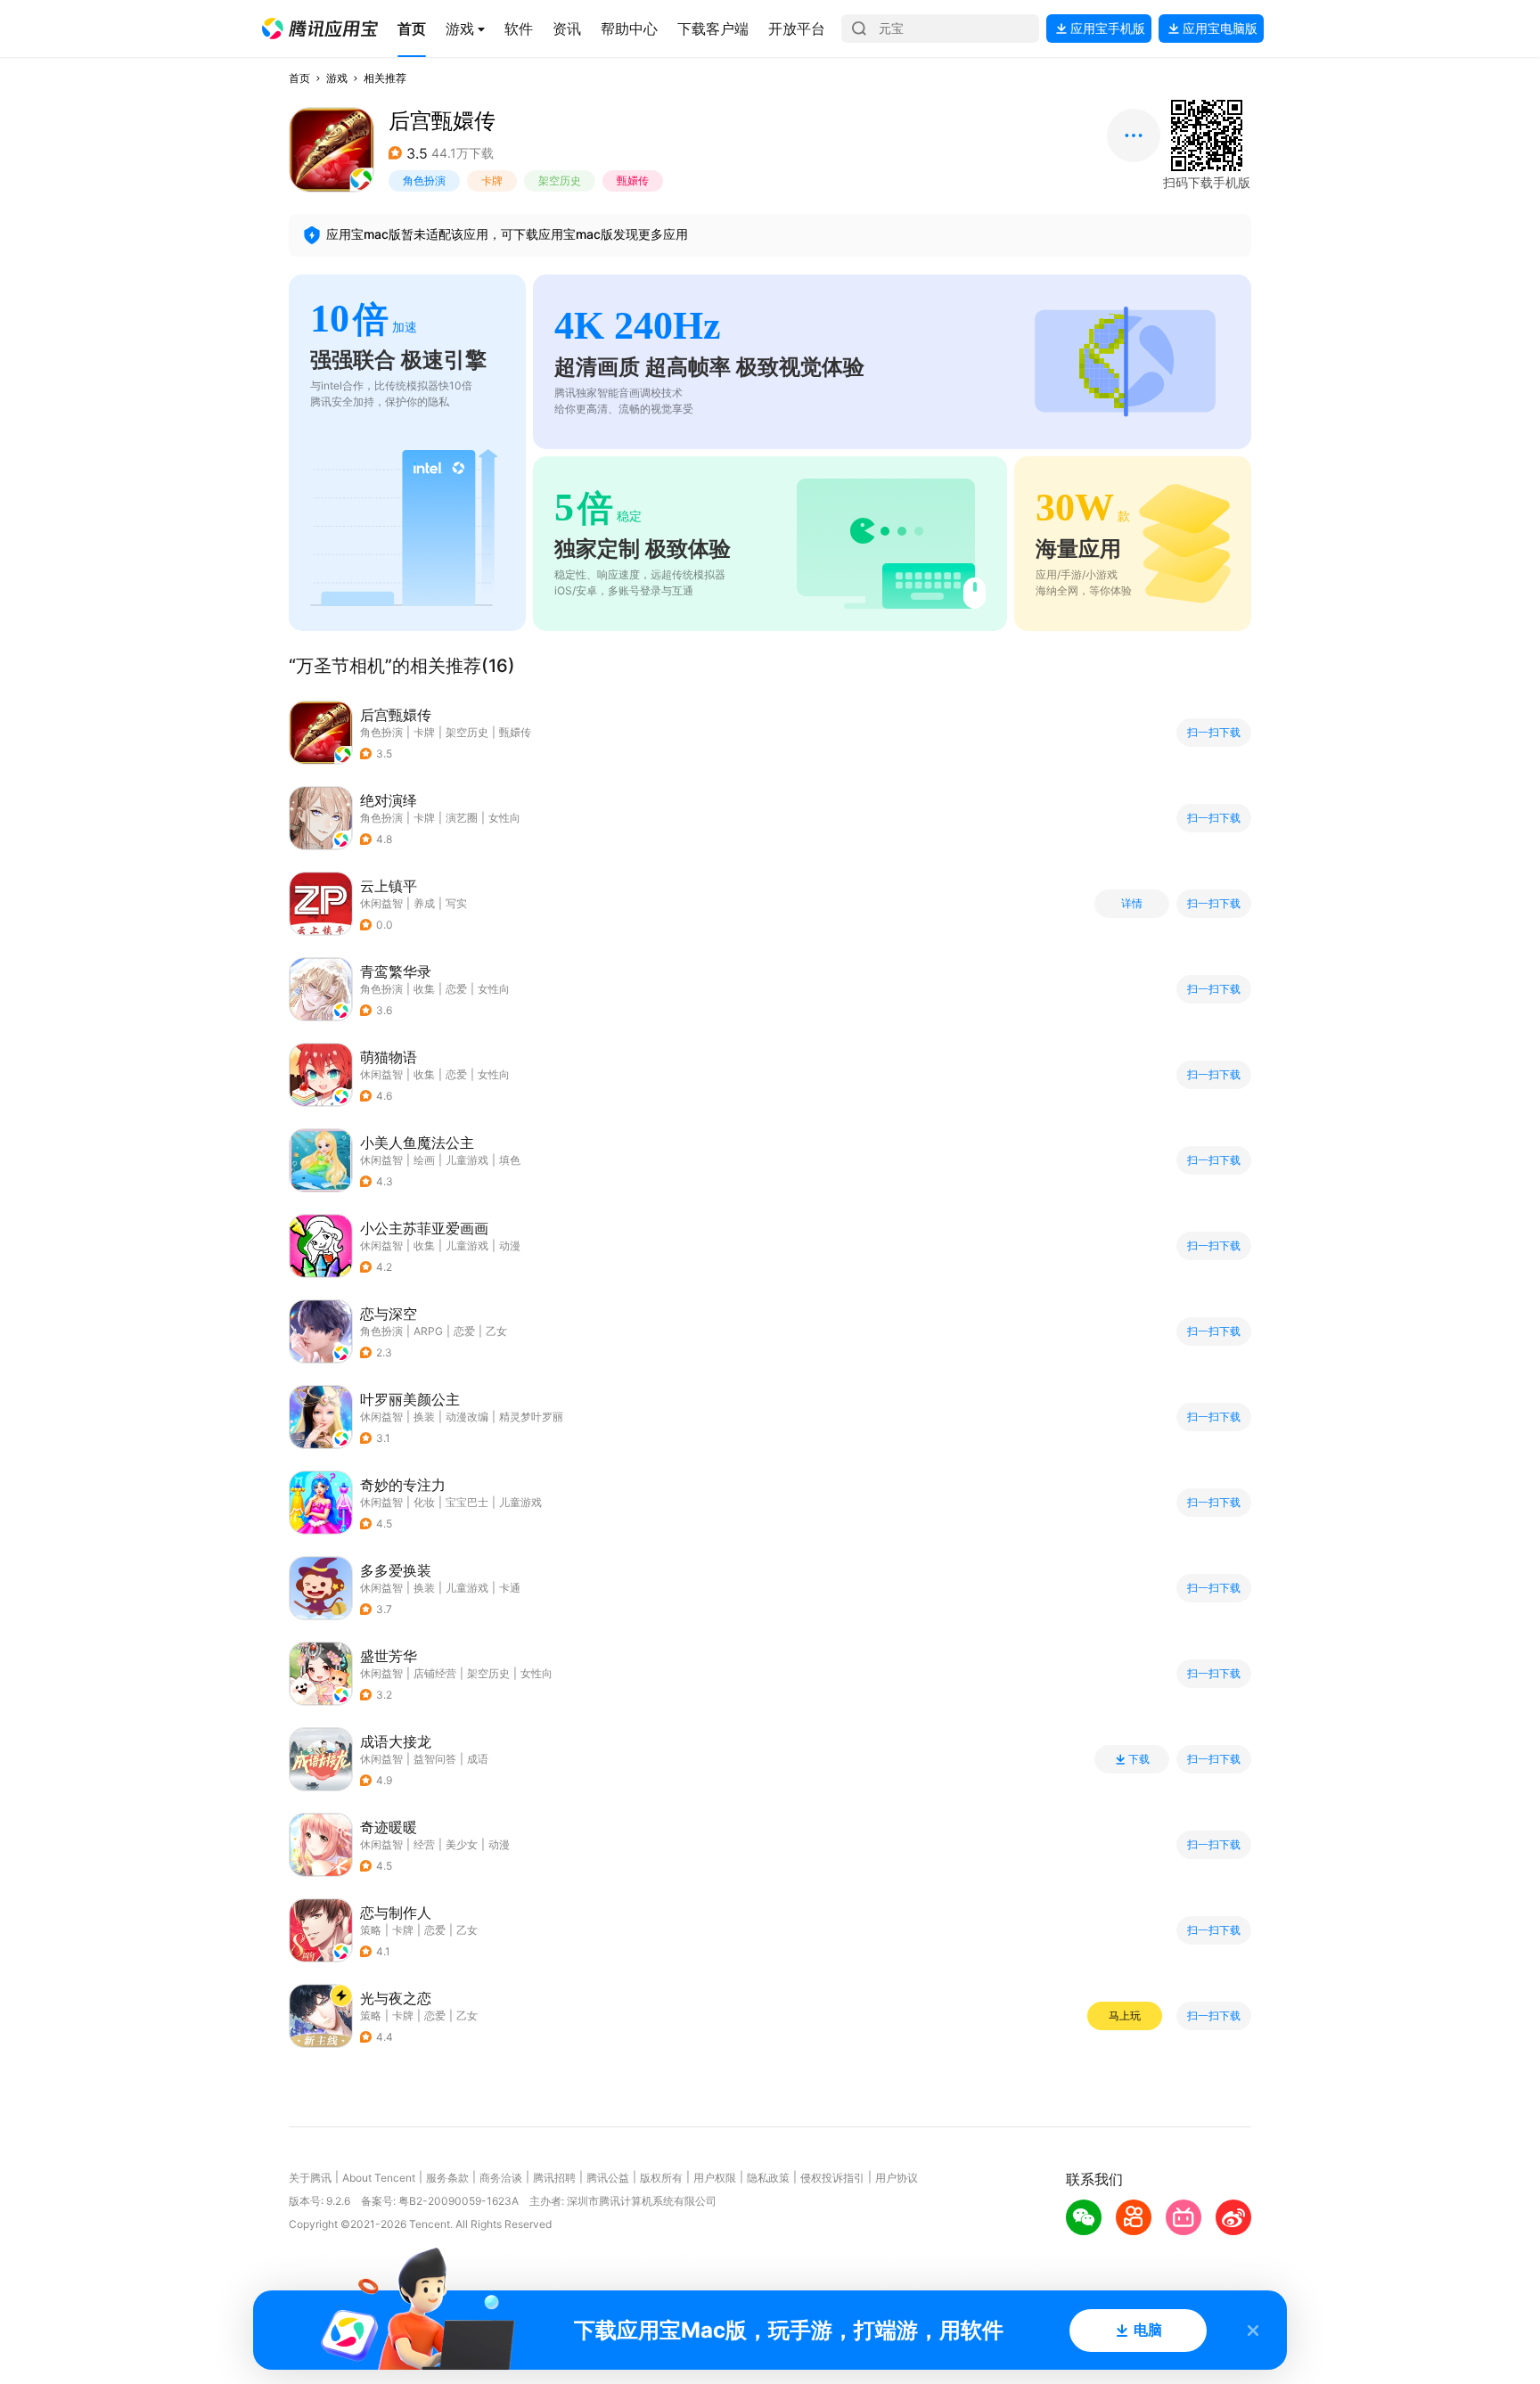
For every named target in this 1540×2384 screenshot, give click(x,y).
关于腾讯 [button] (310, 2178)
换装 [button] (424, 1417)
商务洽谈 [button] (501, 2178)
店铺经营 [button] (435, 1673)
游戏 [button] (337, 78)
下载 (1139, 1759)
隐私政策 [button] (768, 2178)
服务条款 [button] (447, 2178)
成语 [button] (478, 1759)
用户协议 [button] (897, 2178)
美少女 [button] (462, 1844)
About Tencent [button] (379, 2178)
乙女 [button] (496, 1331)
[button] (320, 29)
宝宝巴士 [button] (467, 1502)
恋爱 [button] (456, 989)
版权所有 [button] (661, 2178)
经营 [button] (424, 1844)
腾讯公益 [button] (608, 2178)
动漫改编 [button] (467, 1417)
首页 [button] (299, 78)
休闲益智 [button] (381, 903)
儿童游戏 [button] (467, 1160)
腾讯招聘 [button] (554, 2178)
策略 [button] (371, 1930)
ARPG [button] (428, 1331)
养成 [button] (424, 903)
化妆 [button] (424, 1502)
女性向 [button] (504, 818)
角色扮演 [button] (424, 180)
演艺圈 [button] (462, 818)
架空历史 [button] (560, 180)
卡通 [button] (510, 1588)
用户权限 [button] (715, 2178)
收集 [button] (424, 989)
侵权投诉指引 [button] (832, 2178)
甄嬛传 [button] (633, 180)
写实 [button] (456, 903)
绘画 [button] (424, 1160)
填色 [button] (510, 1160)
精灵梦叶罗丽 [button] (531, 1417)
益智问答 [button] (435, 1759)
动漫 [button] (510, 1245)
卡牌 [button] (492, 180)
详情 (1132, 904)
